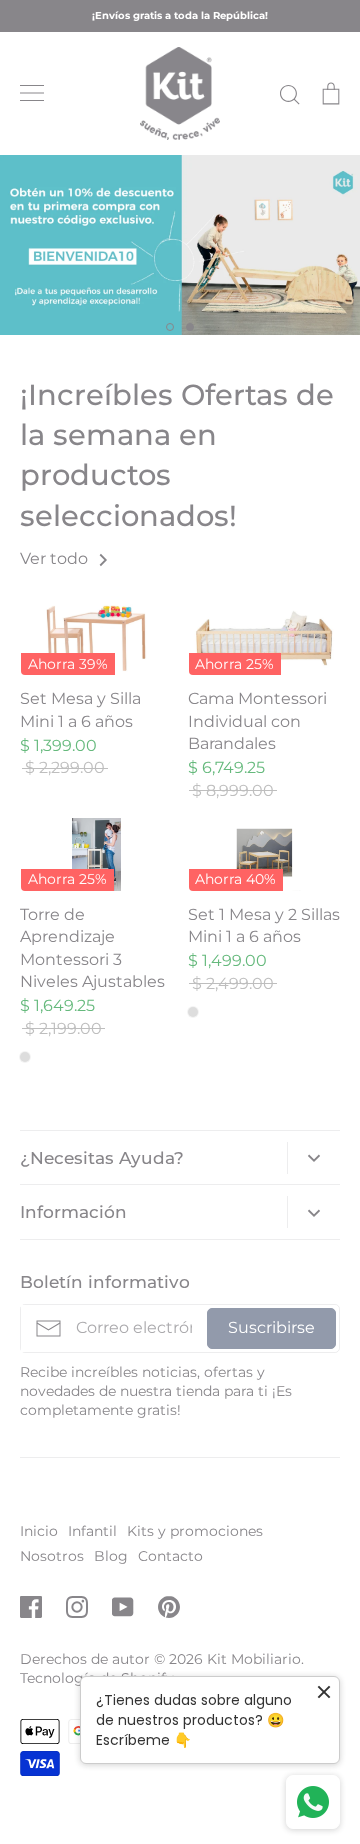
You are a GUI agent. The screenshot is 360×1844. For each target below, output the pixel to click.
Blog (111, 1556)
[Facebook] (31, 1607)
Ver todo (56, 558)
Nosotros (52, 1556)
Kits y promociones (195, 1531)
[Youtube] (123, 1607)
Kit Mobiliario (254, 1659)
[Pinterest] (169, 1607)
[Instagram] (77, 1607)
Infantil (92, 1531)
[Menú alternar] (32, 93)
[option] (180, 245)
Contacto (170, 1556)
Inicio (39, 1531)
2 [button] (190, 327)
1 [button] (170, 327)
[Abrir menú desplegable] (313, 1158)
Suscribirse (271, 1327)
